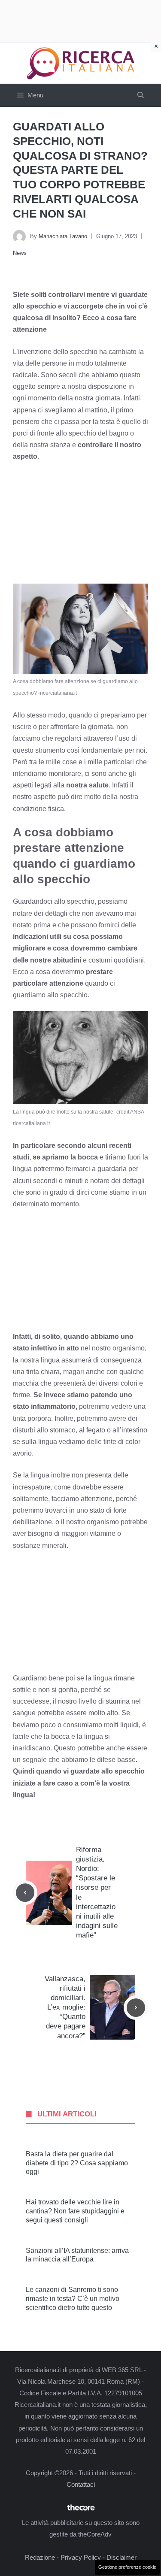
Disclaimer (122, 2557)
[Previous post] (25, 1893)
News (20, 253)
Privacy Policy (81, 2557)
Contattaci (81, 2484)
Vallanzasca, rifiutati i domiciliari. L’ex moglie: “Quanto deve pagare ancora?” (65, 2007)
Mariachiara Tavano (63, 236)
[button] (141, 95)
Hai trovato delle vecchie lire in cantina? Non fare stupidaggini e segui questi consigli (75, 2211)
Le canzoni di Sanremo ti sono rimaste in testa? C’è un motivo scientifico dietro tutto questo (73, 2299)
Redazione (40, 2557)
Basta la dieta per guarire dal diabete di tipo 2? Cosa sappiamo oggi (77, 2163)
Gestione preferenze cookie (127, 2567)
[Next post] (136, 2008)
